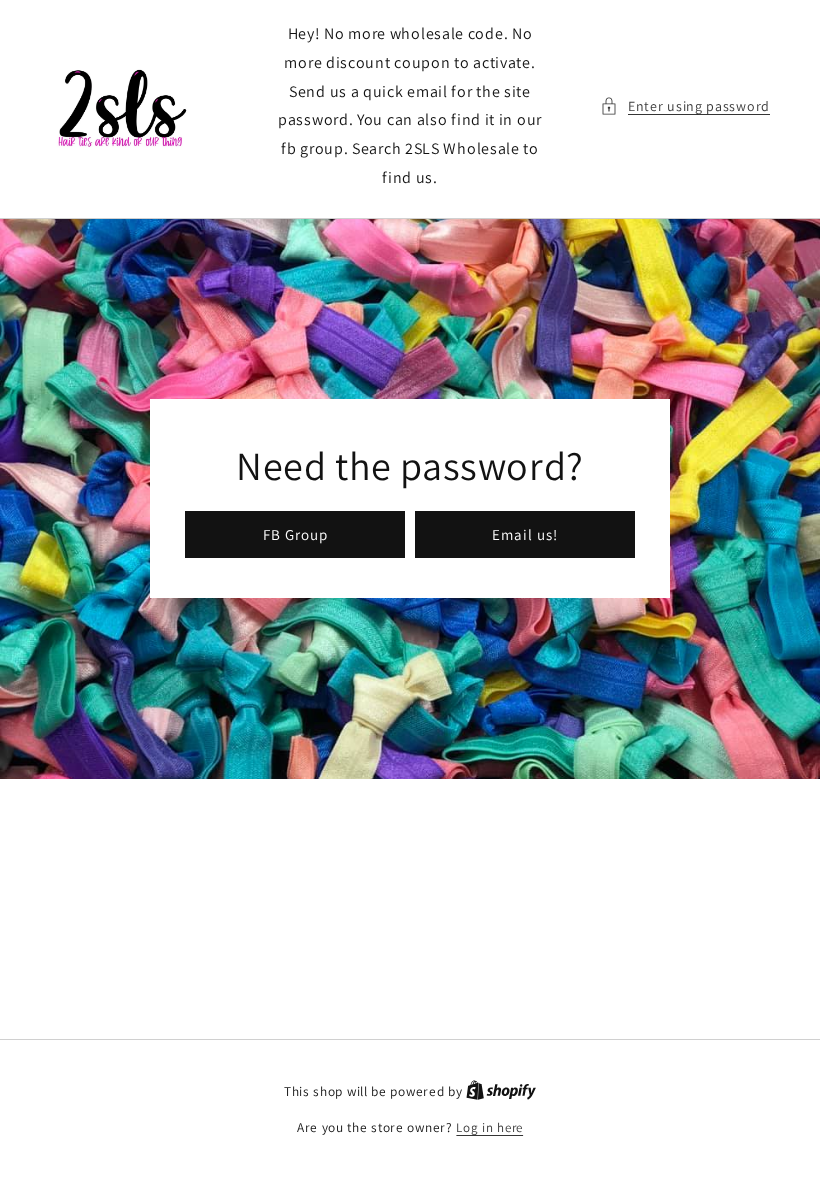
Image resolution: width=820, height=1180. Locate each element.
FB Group (295, 534)
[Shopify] (501, 1091)
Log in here (489, 1127)
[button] (685, 106)
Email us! (525, 534)
